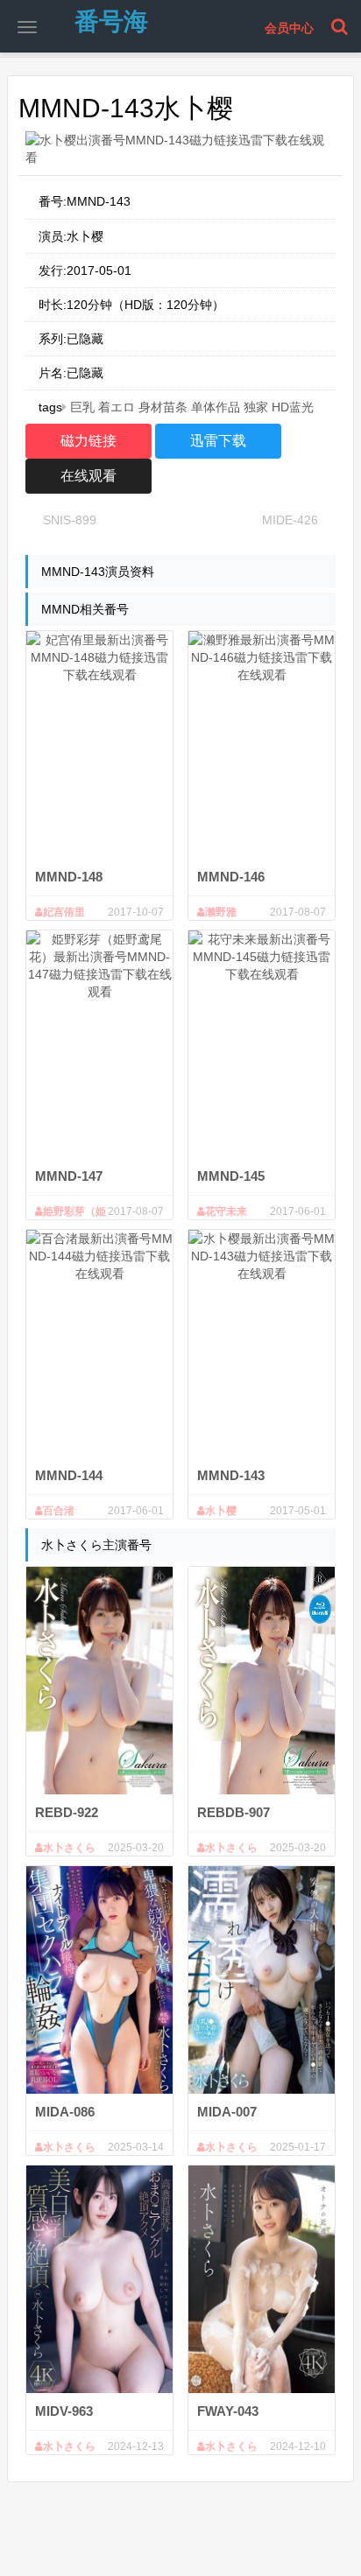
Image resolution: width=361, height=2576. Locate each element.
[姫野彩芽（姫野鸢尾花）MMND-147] (99, 1044)
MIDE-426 (290, 520)
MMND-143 (231, 1475)
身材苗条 (163, 407)
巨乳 (82, 407)
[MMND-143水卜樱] (180, 149)
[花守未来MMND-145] (262, 1044)
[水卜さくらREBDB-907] (262, 1681)
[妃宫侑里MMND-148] (99, 745)
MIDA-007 (227, 2112)
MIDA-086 (65, 2112)
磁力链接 (88, 441)
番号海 (111, 21)
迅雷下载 (218, 441)
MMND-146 (231, 877)
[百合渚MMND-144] (99, 1344)
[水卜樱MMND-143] (262, 1344)
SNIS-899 (70, 520)
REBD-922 (67, 1812)
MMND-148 (69, 877)
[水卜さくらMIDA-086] (99, 1980)
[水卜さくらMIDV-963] (99, 2279)
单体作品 (216, 407)
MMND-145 (231, 1176)
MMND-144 (69, 1475)
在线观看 (88, 476)
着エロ (117, 407)
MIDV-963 (64, 2411)
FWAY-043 (228, 2411)
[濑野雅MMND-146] (262, 745)
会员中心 (289, 28)
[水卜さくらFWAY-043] (262, 2279)
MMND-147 (69, 1176)
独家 (256, 407)
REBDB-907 (234, 1812)
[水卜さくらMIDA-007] (262, 1980)
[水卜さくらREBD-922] (99, 1681)
